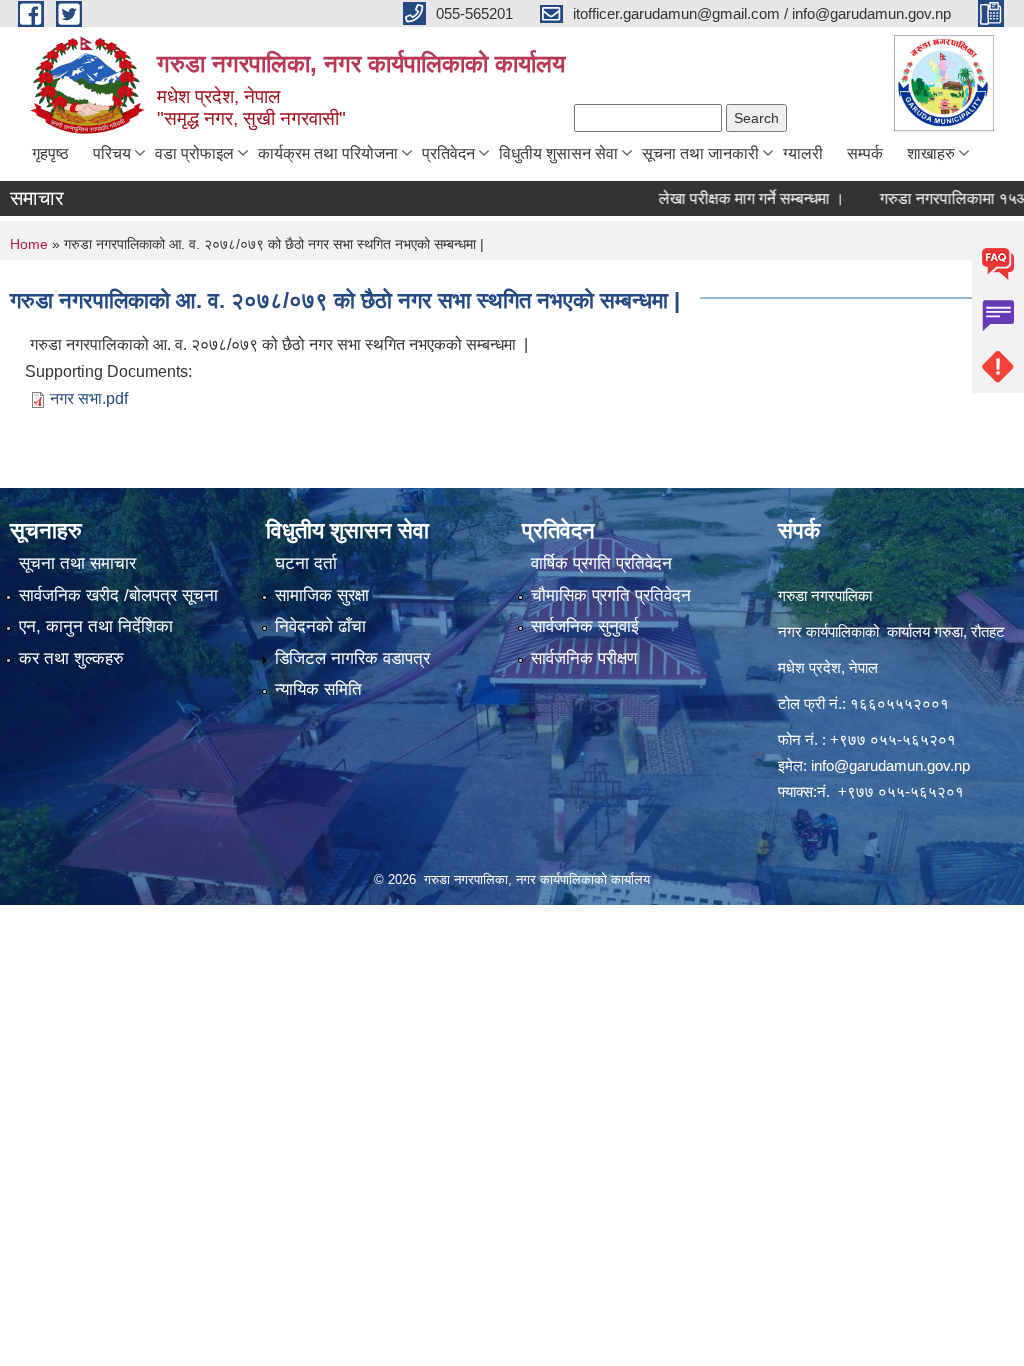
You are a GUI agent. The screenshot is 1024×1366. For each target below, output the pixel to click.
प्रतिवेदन (448, 153)
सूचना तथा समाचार (77, 563)
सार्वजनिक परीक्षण (584, 658)
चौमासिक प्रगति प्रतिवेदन (611, 595)
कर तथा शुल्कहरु (71, 658)
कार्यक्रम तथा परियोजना (328, 153)
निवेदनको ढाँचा (320, 626)
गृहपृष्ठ (50, 153)
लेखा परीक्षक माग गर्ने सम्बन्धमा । (729, 198)
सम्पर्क (865, 153)
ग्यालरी (803, 153)
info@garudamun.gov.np (890, 765)
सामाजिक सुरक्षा (322, 595)
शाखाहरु (931, 153)
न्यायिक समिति (318, 689)
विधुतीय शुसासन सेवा (558, 153)
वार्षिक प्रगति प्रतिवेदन (601, 563)
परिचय (112, 153)
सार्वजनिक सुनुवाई (585, 626)
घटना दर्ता (306, 563)
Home (29, 244)
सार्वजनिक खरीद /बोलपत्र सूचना (118, 595)
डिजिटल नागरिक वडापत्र (352, 658)
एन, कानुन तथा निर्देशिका (96, 626)
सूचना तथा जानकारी (700, 153)
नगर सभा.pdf (89, 398)
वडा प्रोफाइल (194, 153)
